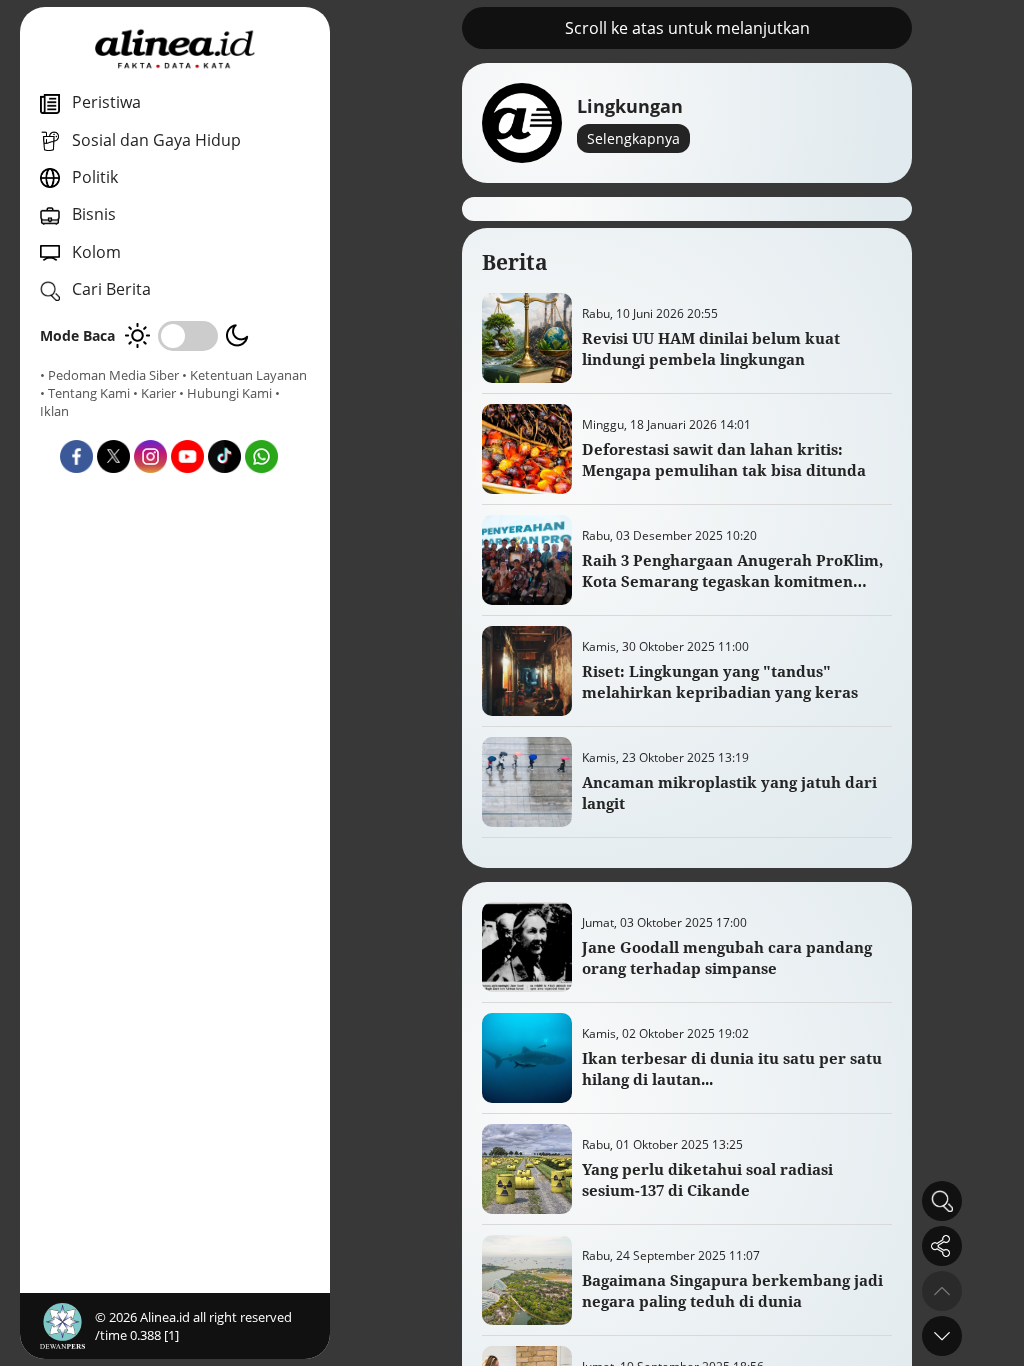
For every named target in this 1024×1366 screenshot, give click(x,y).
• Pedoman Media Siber (109, 375)
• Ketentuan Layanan (244, 375)
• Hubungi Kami (225, 393)
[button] (942, 1336)
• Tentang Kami (85, 393)
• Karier (154, 393)
